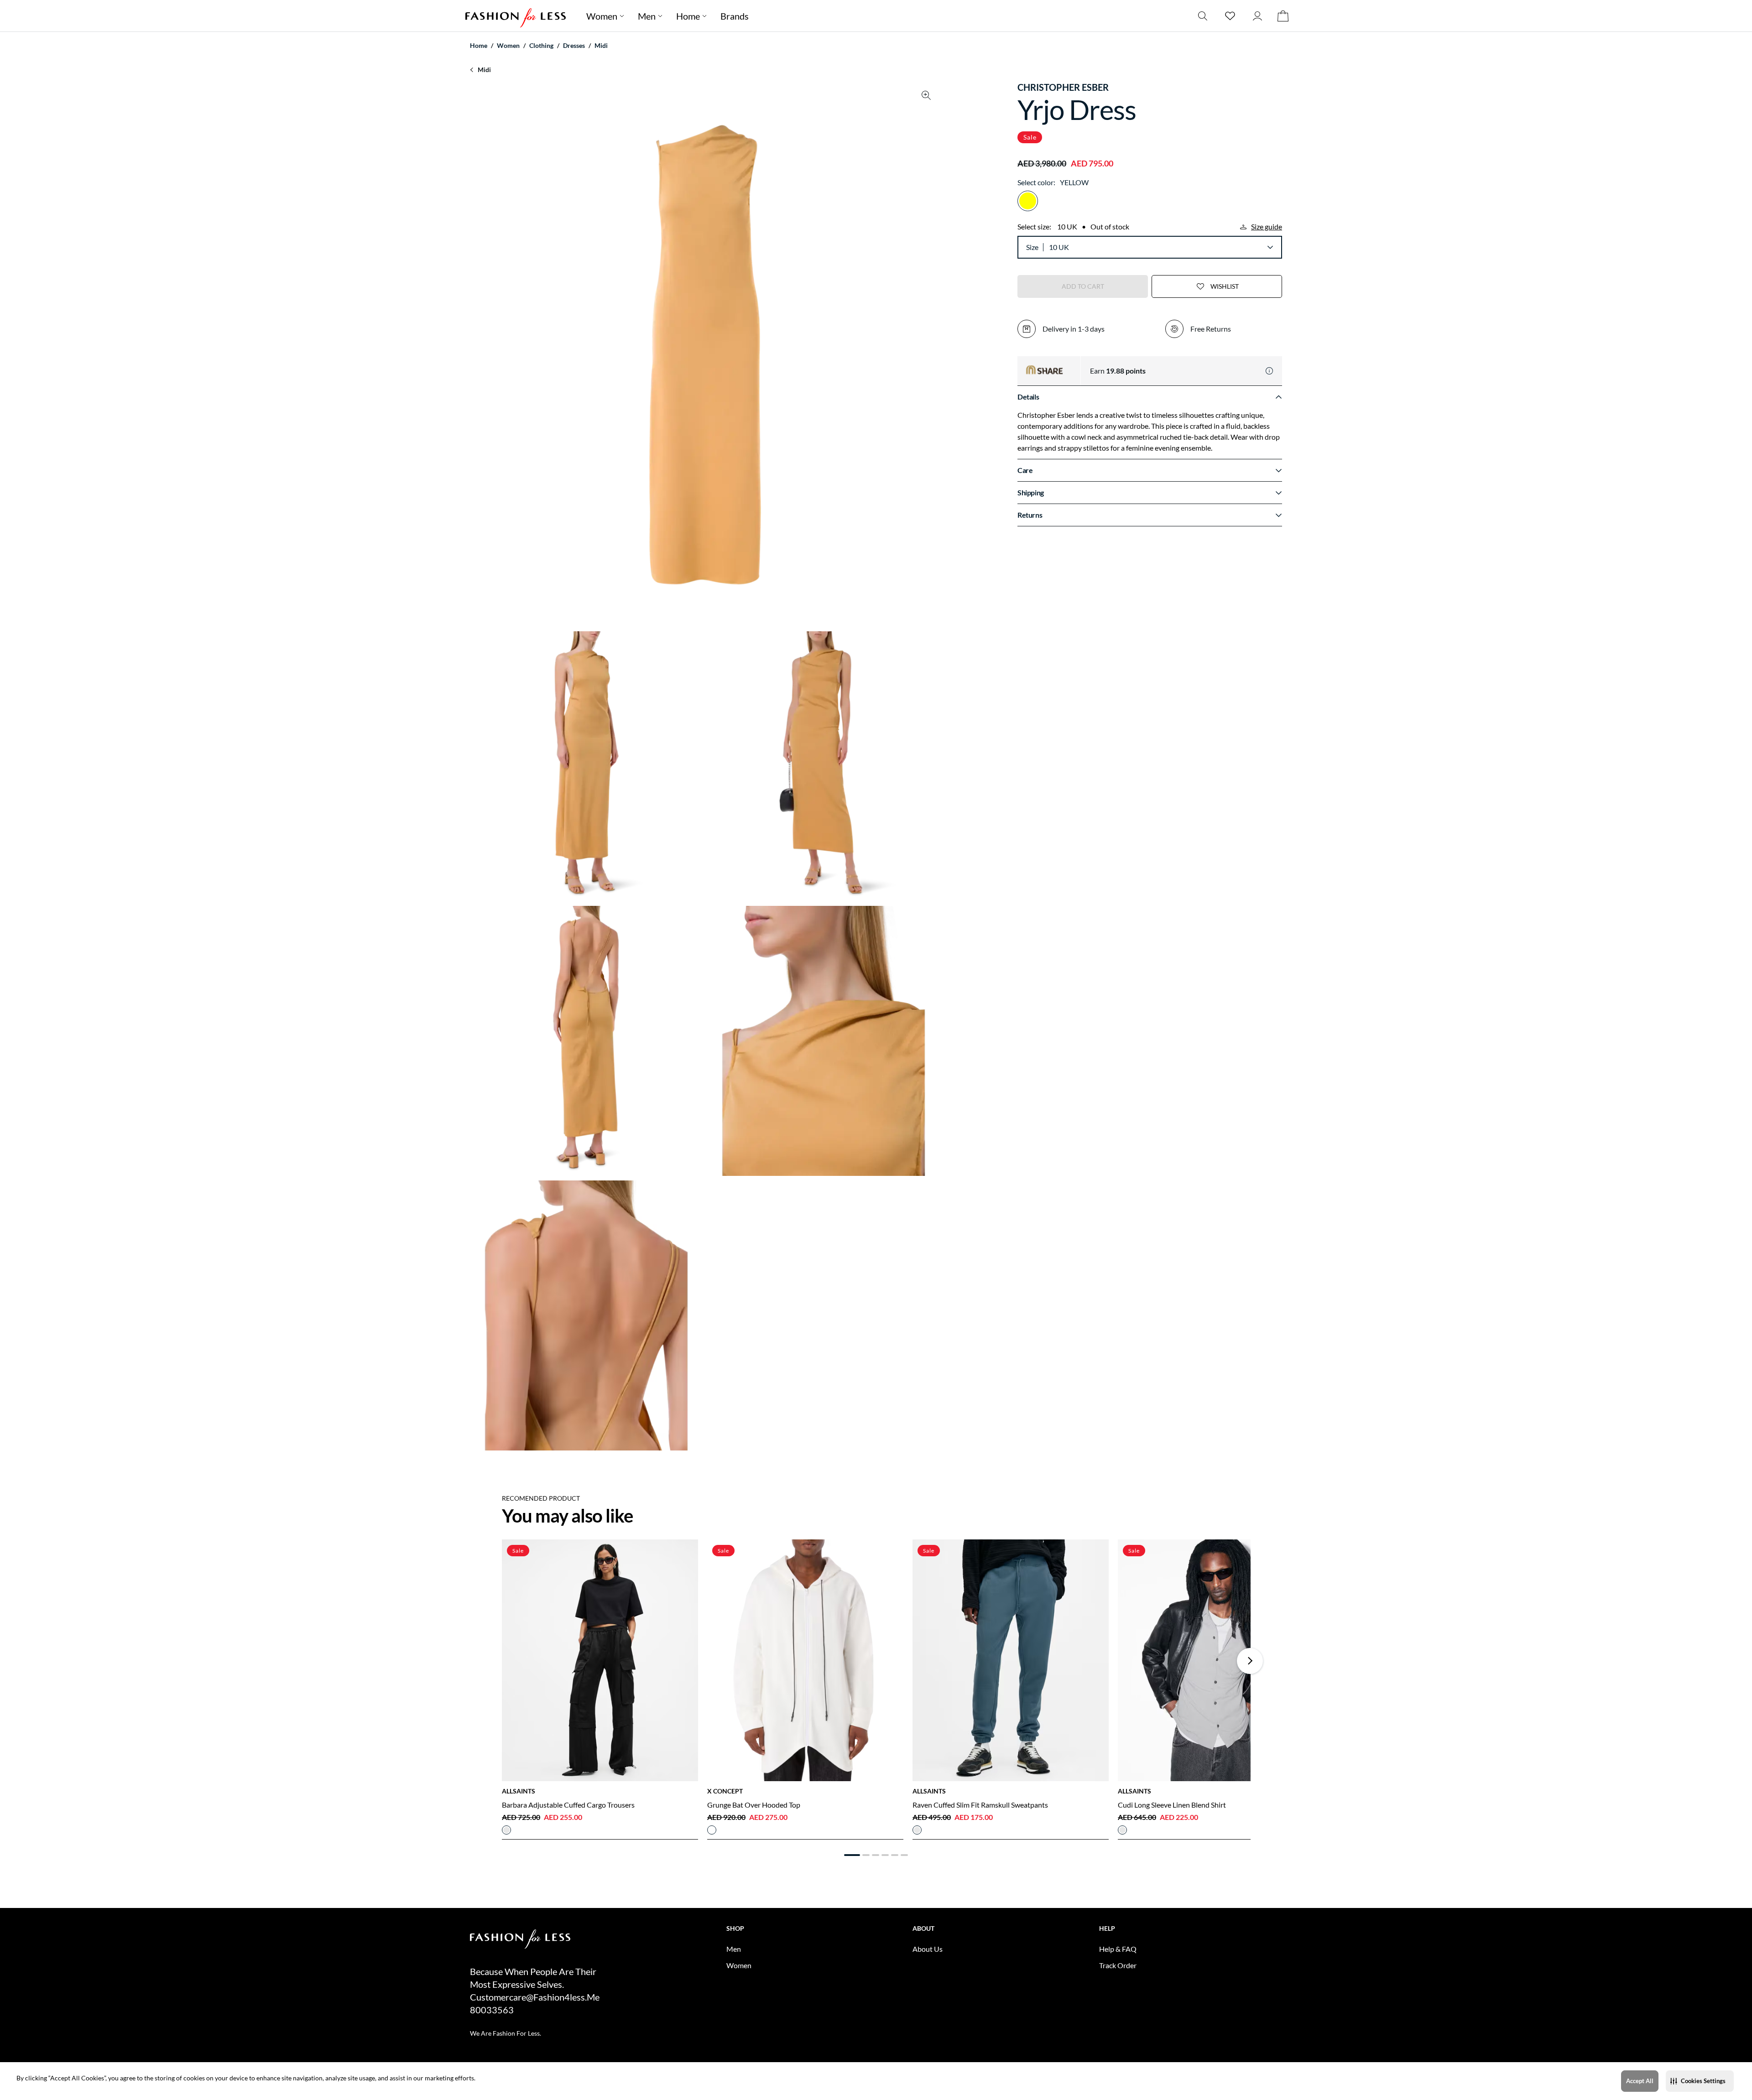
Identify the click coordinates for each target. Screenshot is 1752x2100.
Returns (1030, 515)
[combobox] (1161, 247)
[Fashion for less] (516, 16)
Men (647, 16)
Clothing (541, 45)
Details (1028, 397)
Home (688, 16)
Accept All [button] (1640, 2081)
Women (602, 16)
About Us (928, 1949)
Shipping (1031, 492)
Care (1025, 470)
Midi (601, 45)
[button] (1700, 2081)
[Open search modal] (1203, 16)
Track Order (1118, 1965)
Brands (735, 16)
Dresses (574, 45)
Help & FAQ (1118, 1949)
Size (1032, 247)
